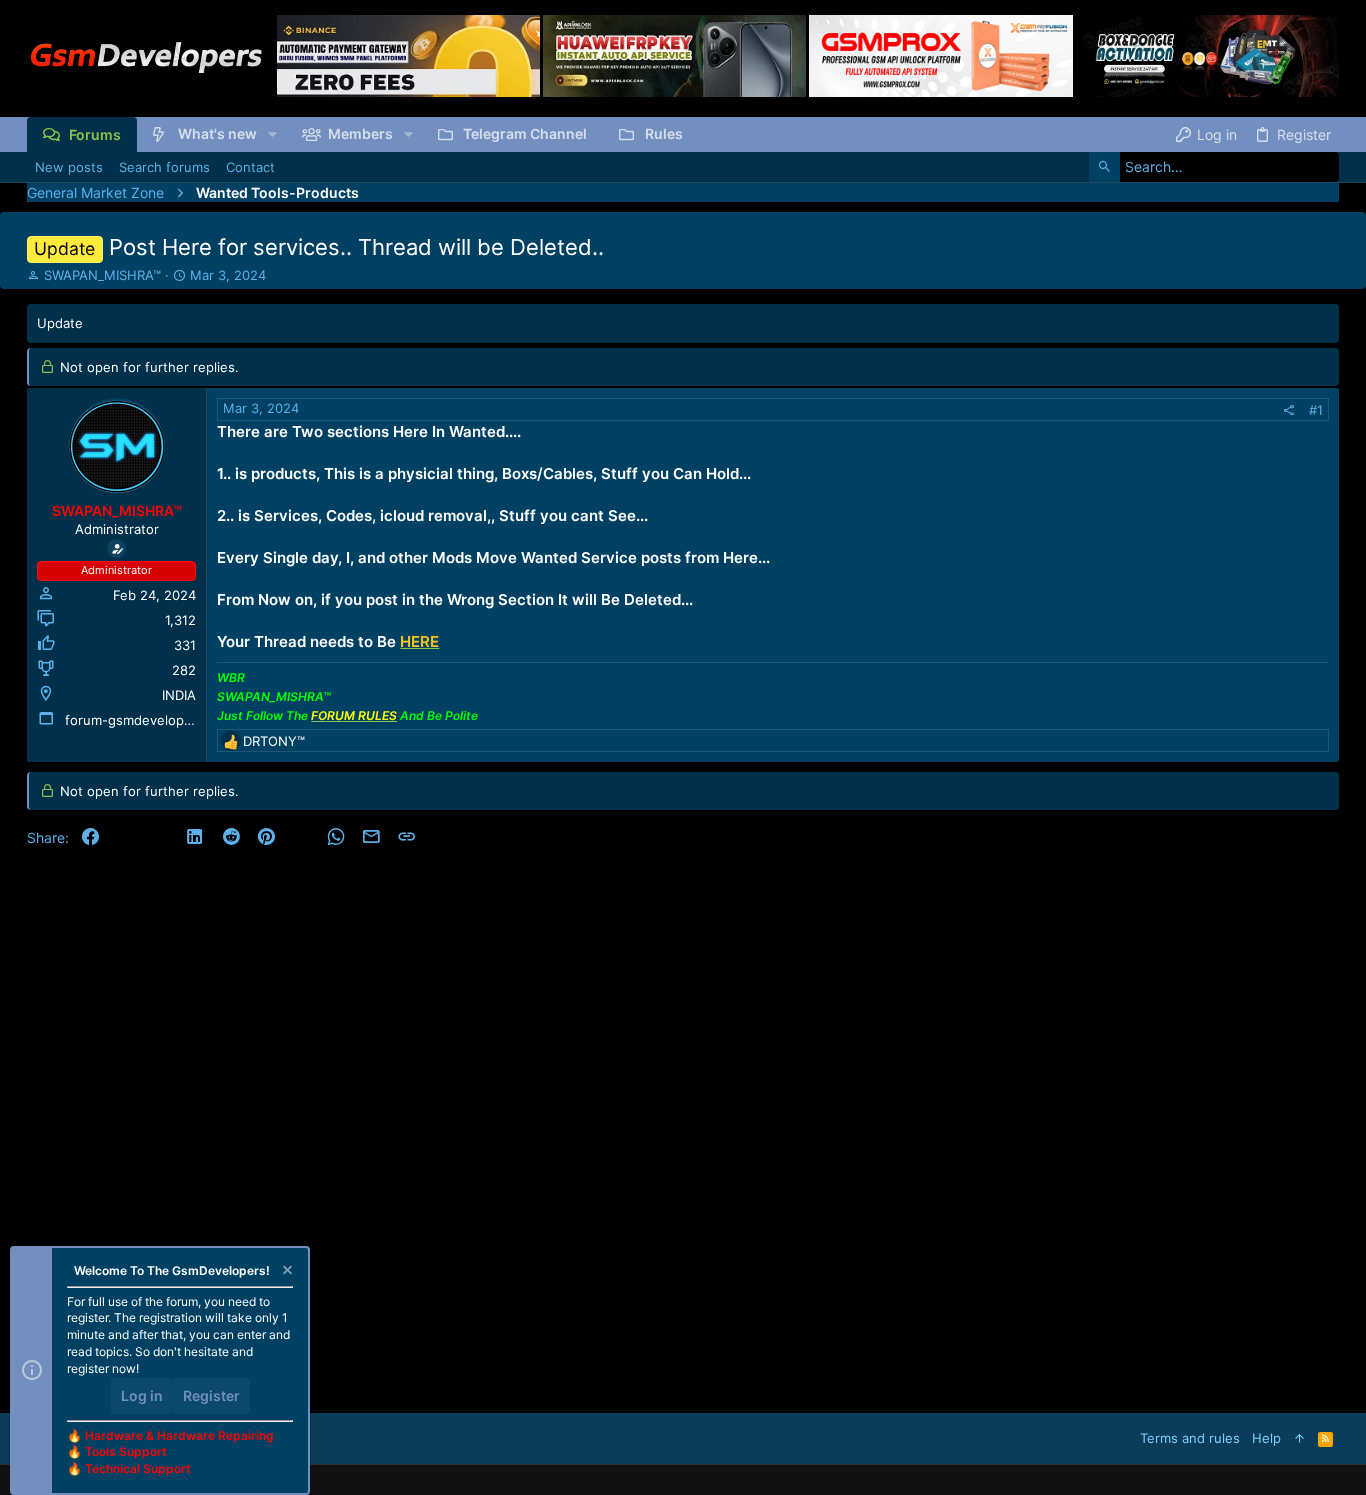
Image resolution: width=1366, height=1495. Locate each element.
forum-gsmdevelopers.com (149, 720)
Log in (142, 1395)
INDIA (179, 695)
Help (1266, 1438)
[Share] (1288, 410)
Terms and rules (1190, 1438)
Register (211, 1395)
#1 (1316, 410)
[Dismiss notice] (286, 1272)
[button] (272, 134)
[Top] (1299, 1438)
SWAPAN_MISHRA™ (102, 275)
